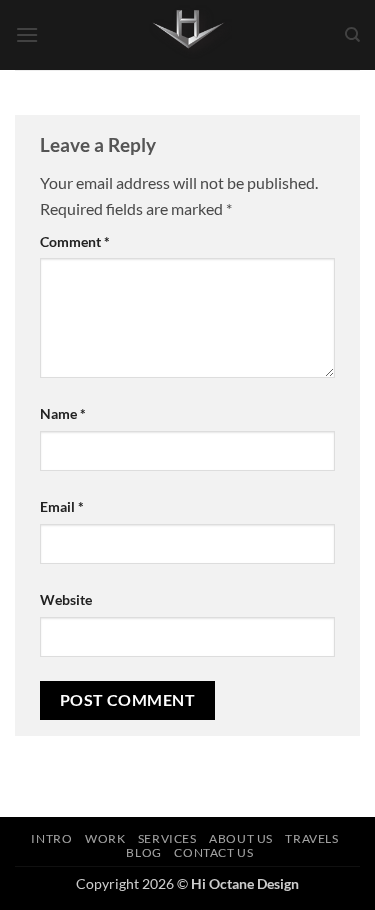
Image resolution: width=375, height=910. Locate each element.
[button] (27, 34)
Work (105, 838)
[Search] (352, 35)
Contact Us (213, 852)
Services (167, 838)
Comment (75, 241)
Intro (51, 838)
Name (63, 413)
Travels (311, 838)
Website (66, 599)
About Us (241, 838)
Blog (143, 852)
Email (62, 506)
